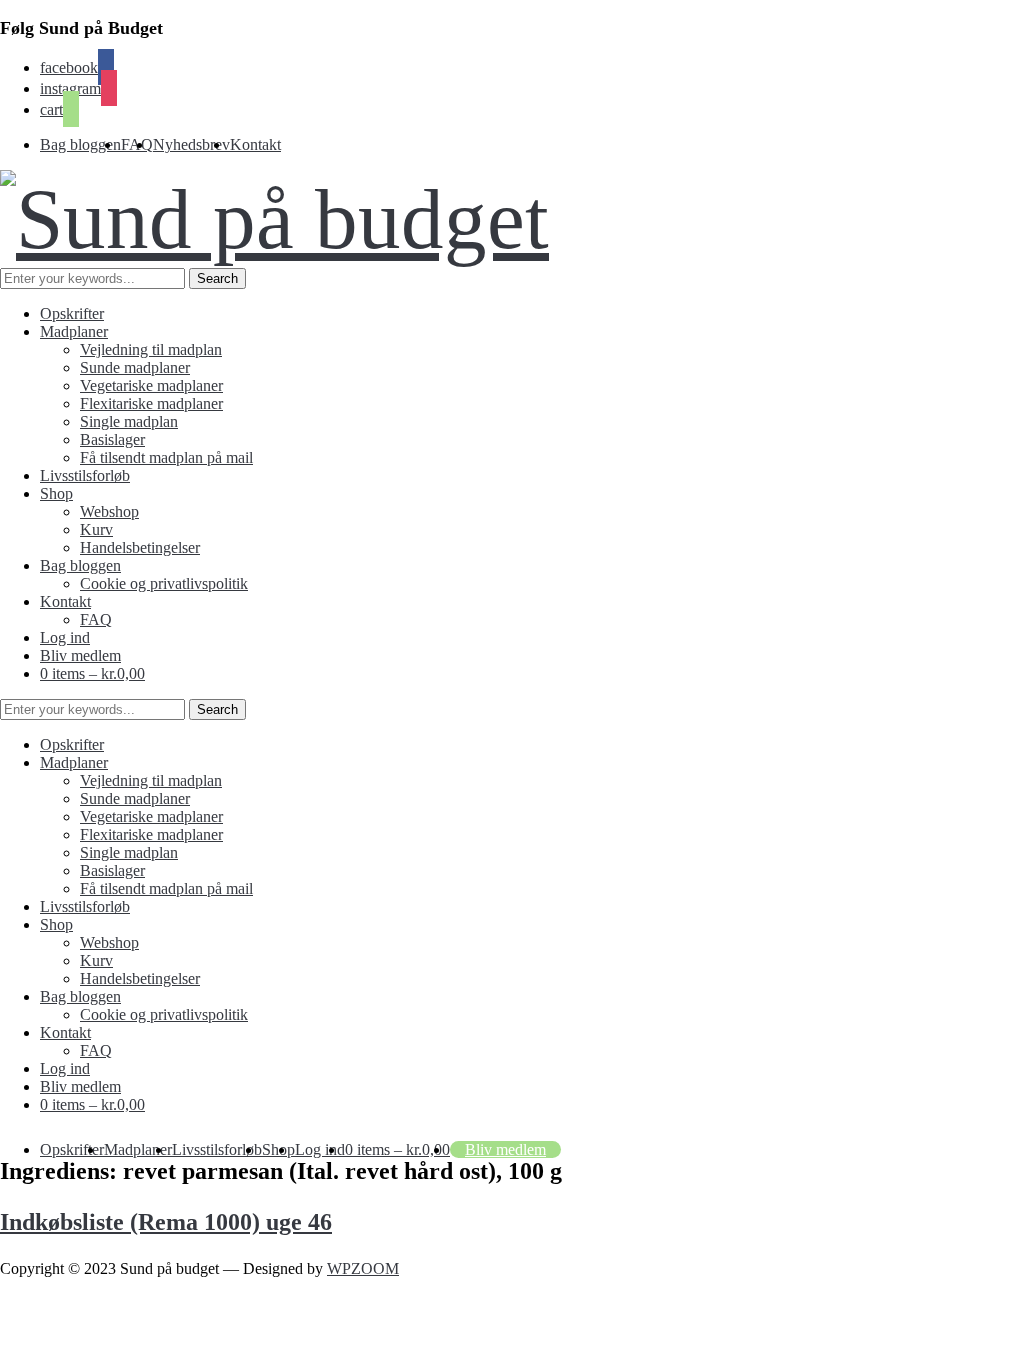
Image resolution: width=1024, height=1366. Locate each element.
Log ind (65, 637)
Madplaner (74, 331)
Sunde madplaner (135, 367)
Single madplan (129, 421)
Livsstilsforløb (85, 475)
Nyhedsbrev (191, 144)
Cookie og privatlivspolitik (164, 583)
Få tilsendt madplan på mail (166, 457)
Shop (56, 493)
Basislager (112, 439)
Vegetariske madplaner (151, 385)
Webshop (109, 511)
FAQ (96, 619)
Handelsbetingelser (140, 547)
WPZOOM (363, 1268)
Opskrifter (72, 313)
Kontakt (255, 144)
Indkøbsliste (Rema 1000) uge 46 (166, 1222)
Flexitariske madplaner (151, 403)
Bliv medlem (80, 655)
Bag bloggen (80, 144)
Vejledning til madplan (151, 349)
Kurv (96, 529)
